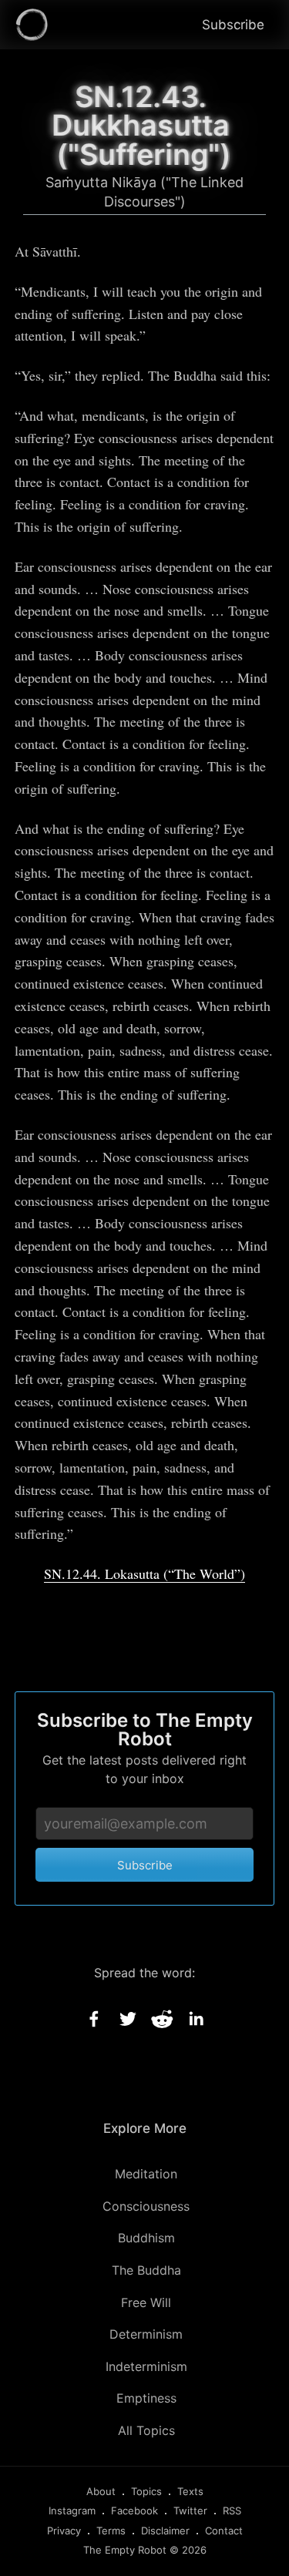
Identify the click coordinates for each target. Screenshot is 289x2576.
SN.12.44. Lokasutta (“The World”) (144, 1573)
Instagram (72, 2511)
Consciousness (146, 2206)
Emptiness (146, 2398)
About (101, 2491)
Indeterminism (146, 2366)
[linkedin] (196, 2019)
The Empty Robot (125, 2550)
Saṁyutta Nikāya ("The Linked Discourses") (144, 192)
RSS (232, 2511)
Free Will (146, 2302)
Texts (190, 2491)
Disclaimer (165, 2531)
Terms (111, 2531)
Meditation (146, 2174)
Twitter (190, 2511)
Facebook (134, 2511)
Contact (224, 2531)
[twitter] (128, 2019)
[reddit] (162, 2019)
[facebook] (94, 2019)
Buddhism (146, 2238)
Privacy (64, 2531)
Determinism (146, 2334)
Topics (146, 2491)
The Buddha (146, 2270)
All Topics (146, 2430)
